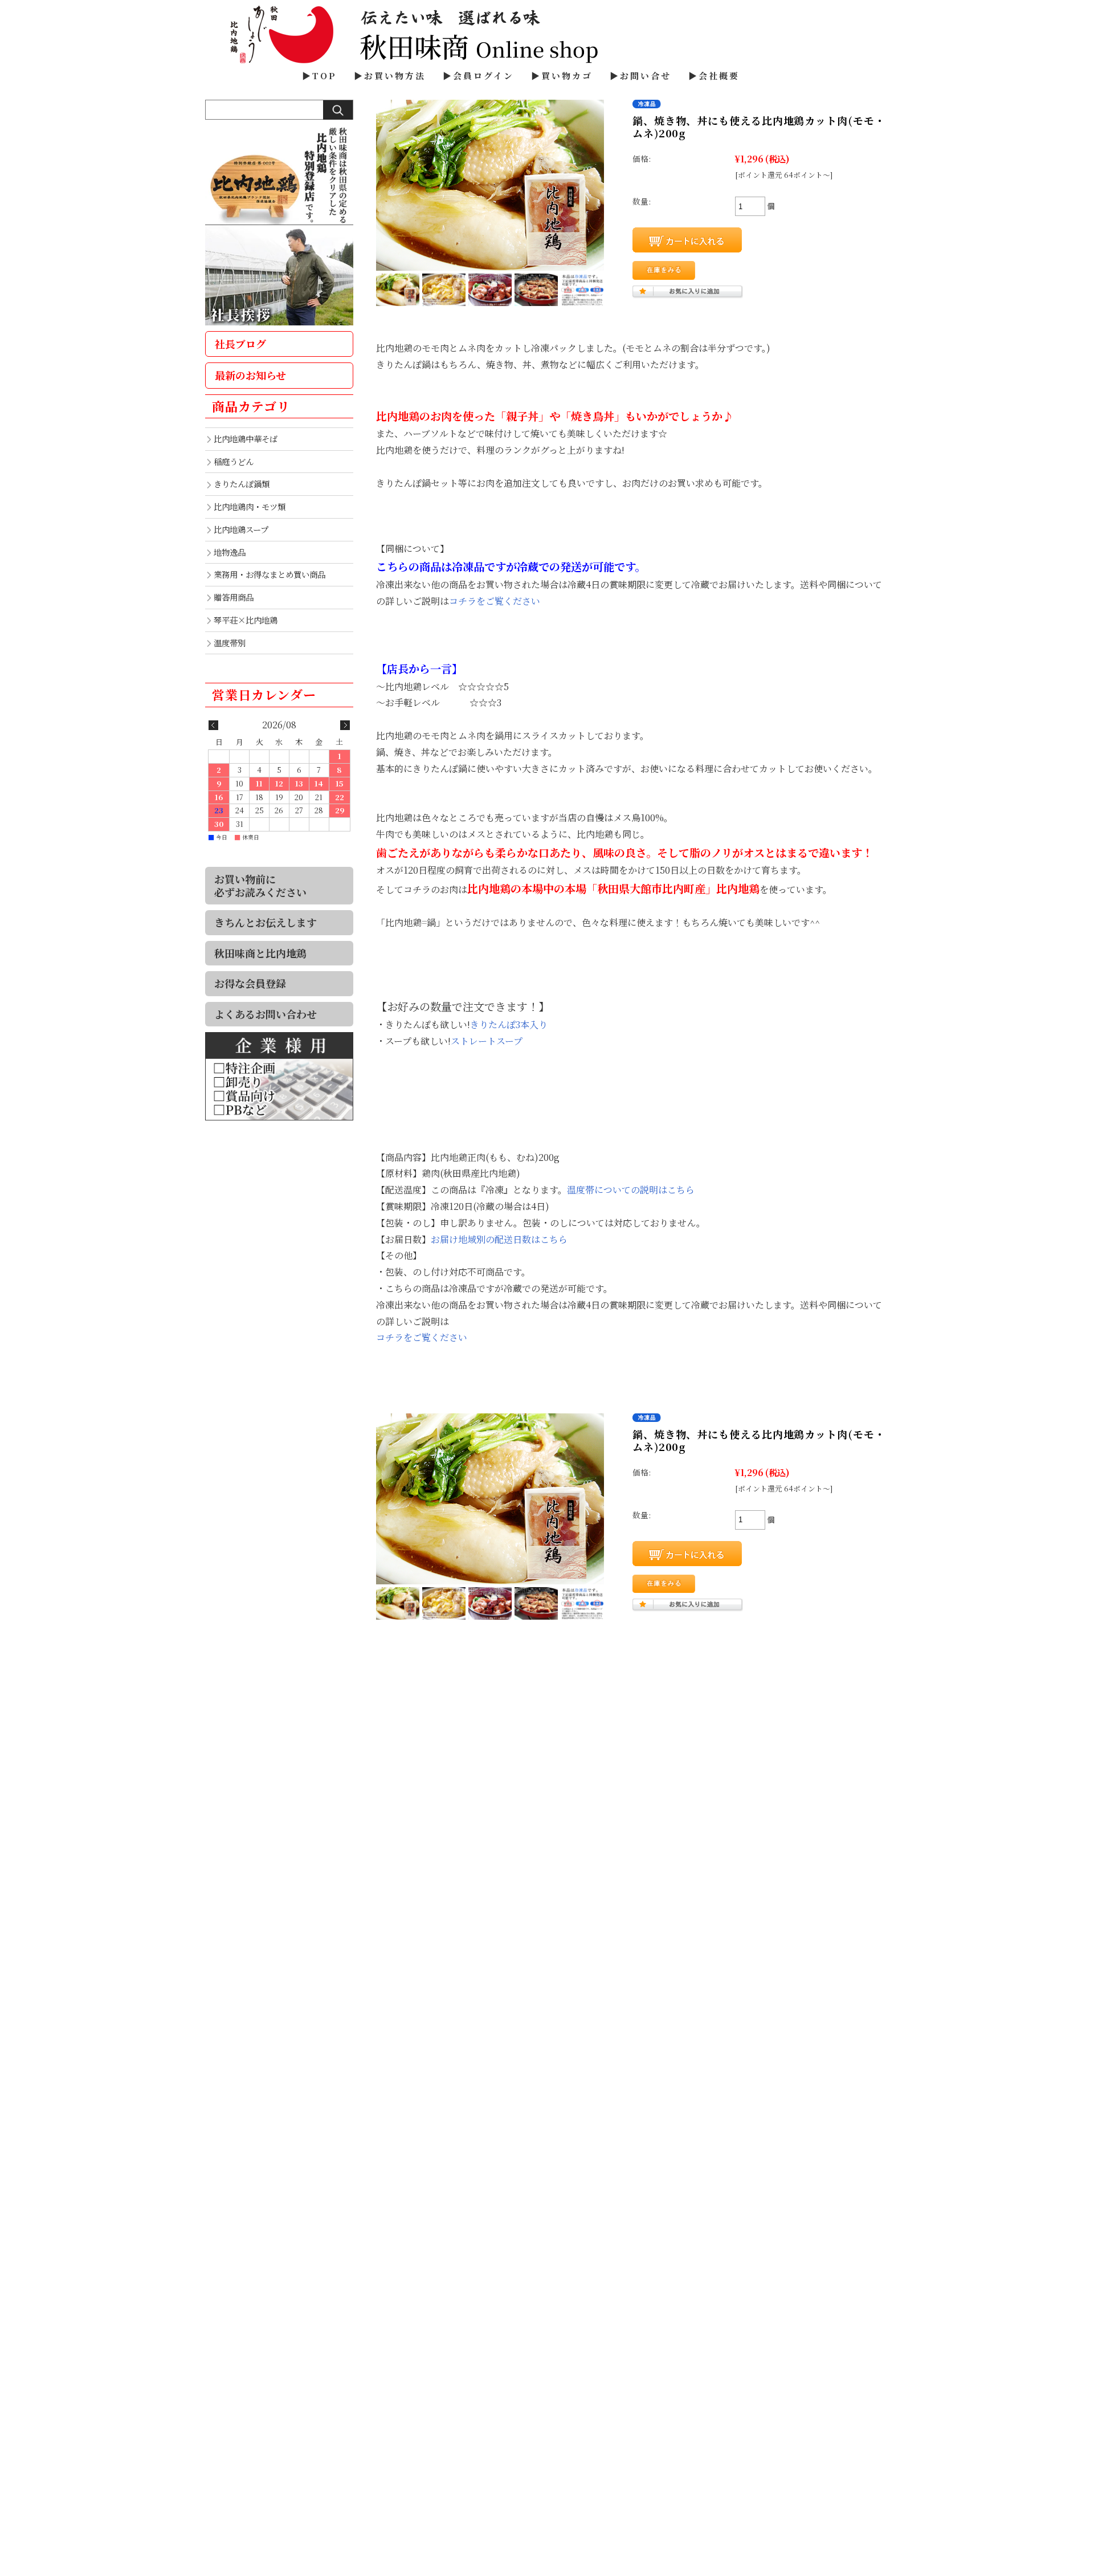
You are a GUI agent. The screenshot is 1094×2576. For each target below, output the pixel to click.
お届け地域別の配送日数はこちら (499, 1239)
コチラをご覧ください (495, 601)
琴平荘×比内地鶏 (246, 620)
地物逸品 (230, 552)
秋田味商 (547, 34)
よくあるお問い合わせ (266, 1014)
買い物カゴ (567, 76)
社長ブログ (240, 344)
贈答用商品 (234, 597)
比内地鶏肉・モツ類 (250, 506)
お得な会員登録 (250, 983)
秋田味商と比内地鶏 (260, 953)
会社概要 (719, 76)
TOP (324, 76)
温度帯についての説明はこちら (631, 1190)
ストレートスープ (487, 1041)
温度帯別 (230, 643)
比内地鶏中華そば (246, 439)
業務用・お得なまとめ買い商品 (270, 574)
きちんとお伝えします (266, 922)
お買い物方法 (395, 76)
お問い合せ (646, 76)
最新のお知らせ (250, 375)
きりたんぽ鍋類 (242, 484)
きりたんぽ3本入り (509, 1024)
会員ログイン (483, 76)
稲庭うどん (234, 461)
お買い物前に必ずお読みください (260, 885)
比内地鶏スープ (241, 529)
